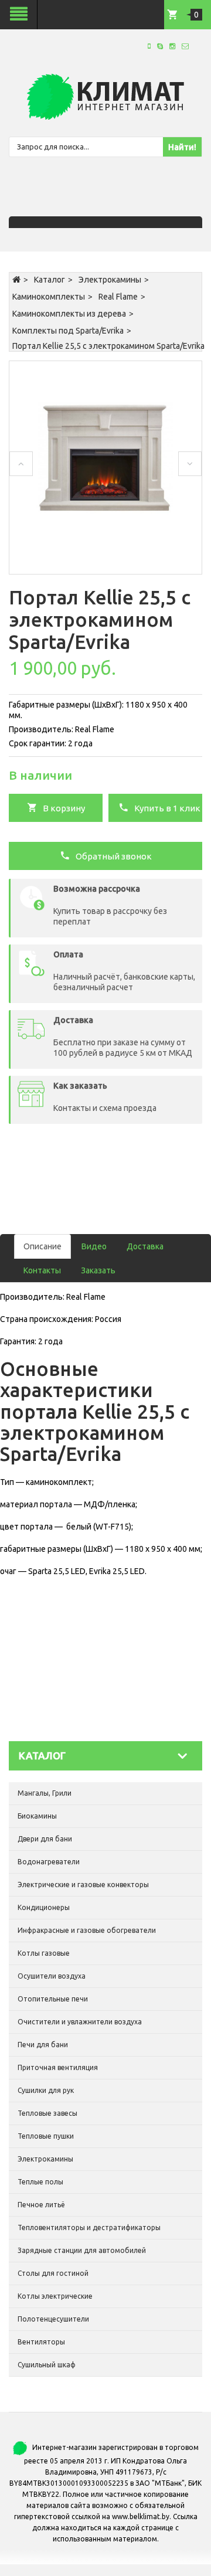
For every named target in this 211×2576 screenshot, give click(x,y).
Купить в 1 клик (165, 808)
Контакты (42, 1270)
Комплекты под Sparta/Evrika (68, 331)
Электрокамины (110, 280)
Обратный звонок (111, 856)
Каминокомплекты (49, 297)
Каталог (50, 280)
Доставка (145, 1246)
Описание (42, 1246)
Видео (94, 1246)
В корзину (61, 808)
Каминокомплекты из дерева (69, 314)
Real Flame (118, 297)
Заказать (98, 1270)
